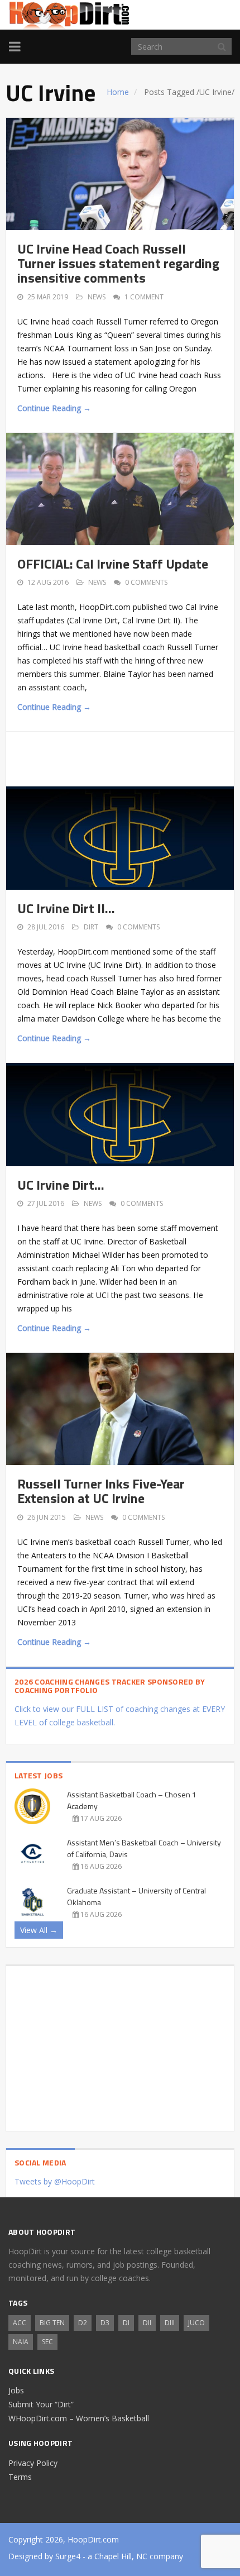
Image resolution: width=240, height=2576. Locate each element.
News (97, 297)
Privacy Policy (33, 2463)
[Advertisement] (129, 757)
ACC (20, 2323)
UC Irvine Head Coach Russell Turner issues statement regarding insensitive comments (118, 263)
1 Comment (144, 297)
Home (118, 92)
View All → (39, 1930)
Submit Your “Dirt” (41, 2404)
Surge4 (68, 2556)
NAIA (21, 2342)
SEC (47, 2342)
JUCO (196, 2323)
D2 (83, 2323)
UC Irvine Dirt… (61, 1185)
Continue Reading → (54, 408)
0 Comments (146, 582)
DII (147, 2323)
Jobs (16, 2390)
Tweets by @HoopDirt (55, 2181)
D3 (105, 2323)
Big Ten (52, 2323)
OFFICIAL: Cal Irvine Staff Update (113, 564)
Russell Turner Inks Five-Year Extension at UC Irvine (101, 1491)
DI (126, 2323)
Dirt (91, 927)
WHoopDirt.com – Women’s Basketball (79, 2418)
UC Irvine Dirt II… (66, 908)
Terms (20, 2477)
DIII (170, 2323)
